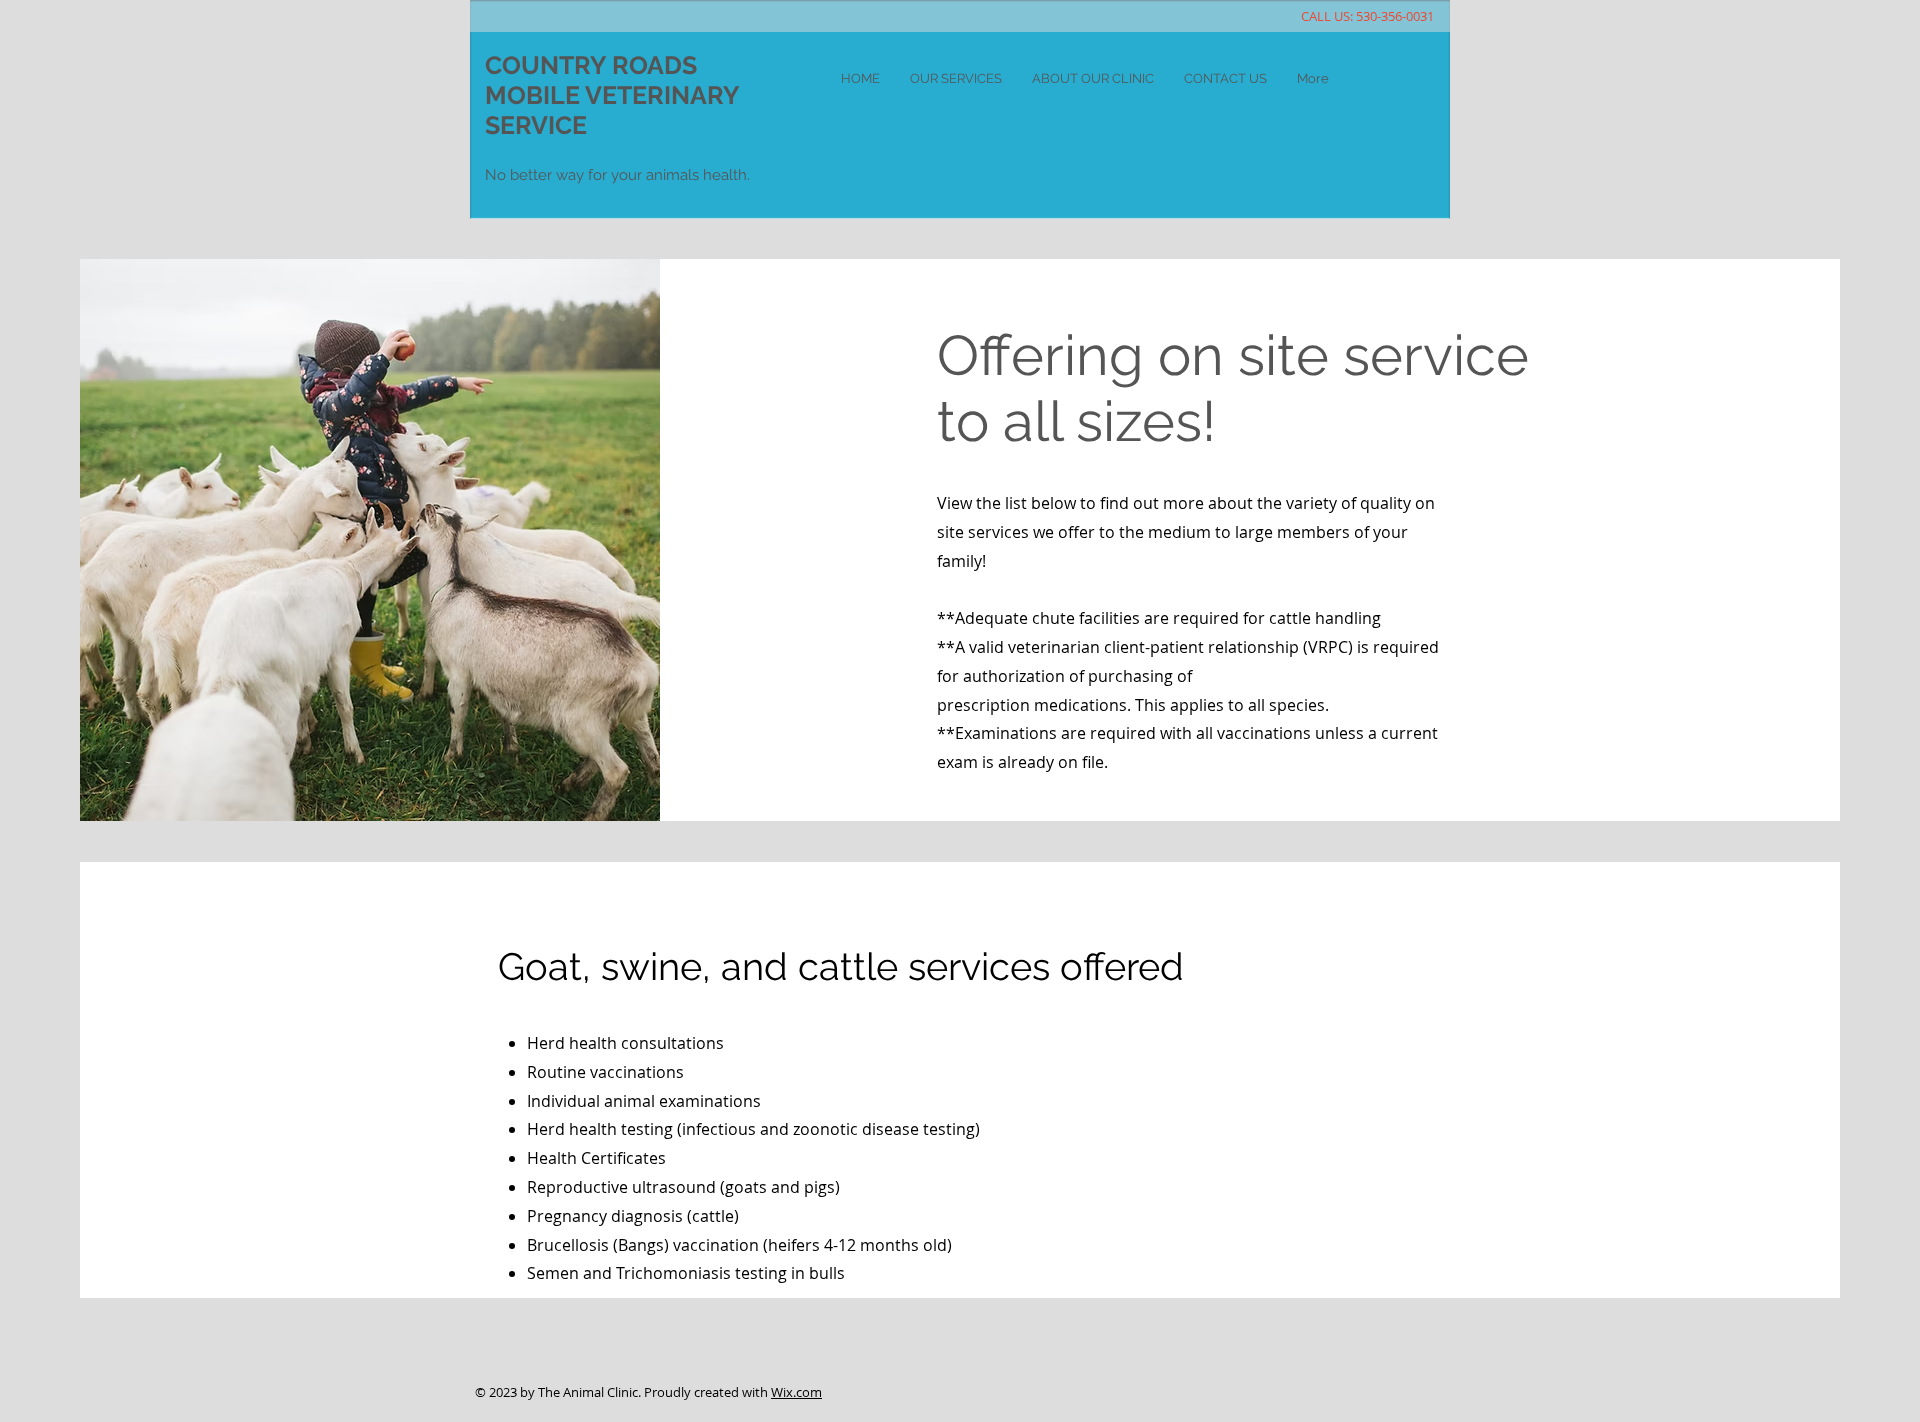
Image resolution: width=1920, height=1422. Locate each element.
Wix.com (796, 1392)
